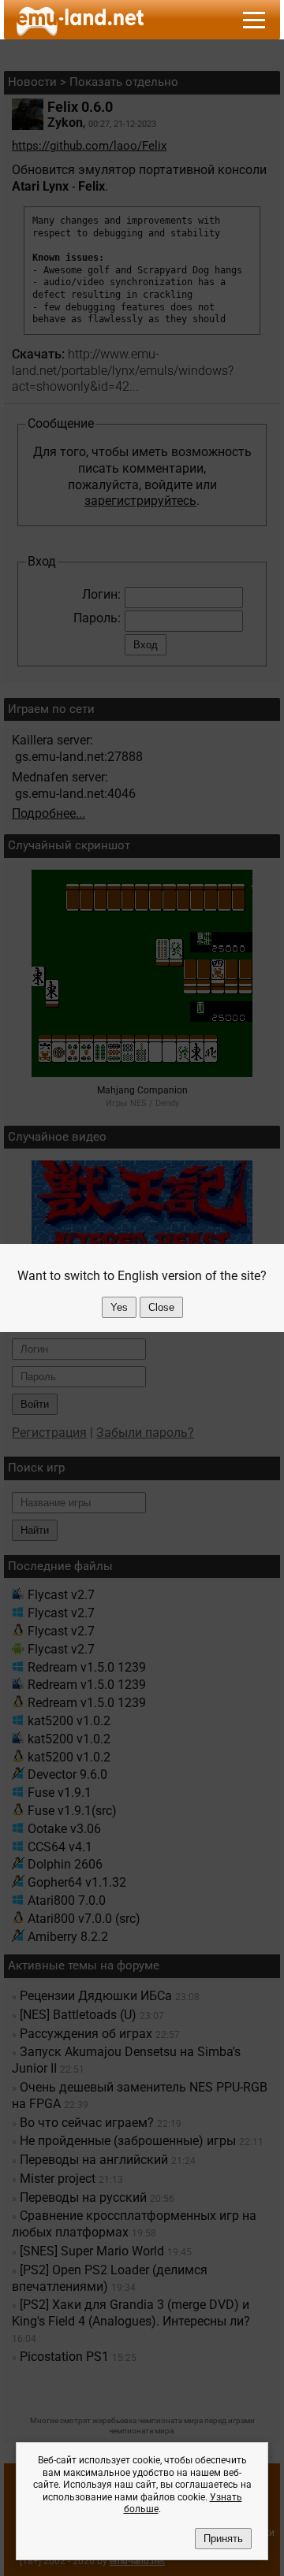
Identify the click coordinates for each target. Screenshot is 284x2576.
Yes (119, 1307)
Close (161, 1307)
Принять (223, 2539)
